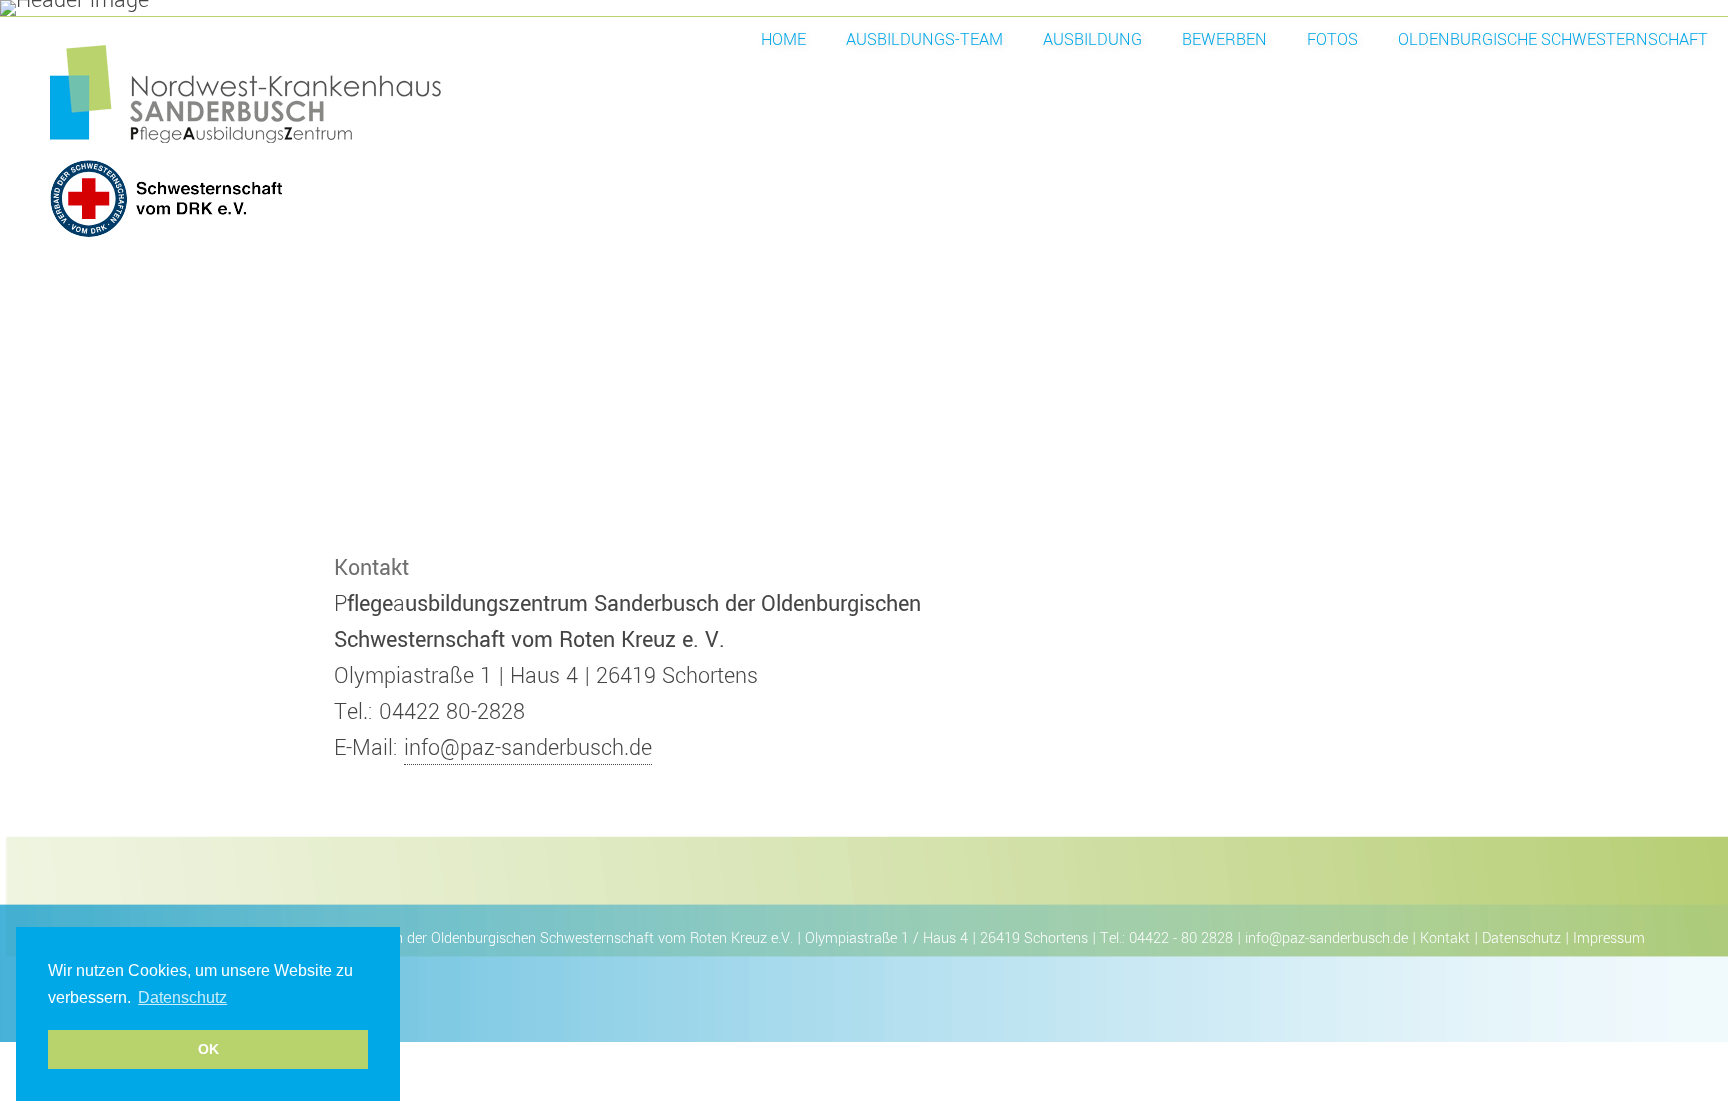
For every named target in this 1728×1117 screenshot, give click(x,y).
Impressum (1609, 938)
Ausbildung (1092, 39)
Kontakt (1445, 938)
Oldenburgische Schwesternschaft (1553, 39)
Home (783, 39)
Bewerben (1224, 39)
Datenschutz (1521, 938)
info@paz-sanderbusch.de (528, 748)
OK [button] (208, 1049)
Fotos (1332, 39)
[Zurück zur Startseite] (350, 143)
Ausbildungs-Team (924, 39)
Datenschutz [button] (182, 997)
